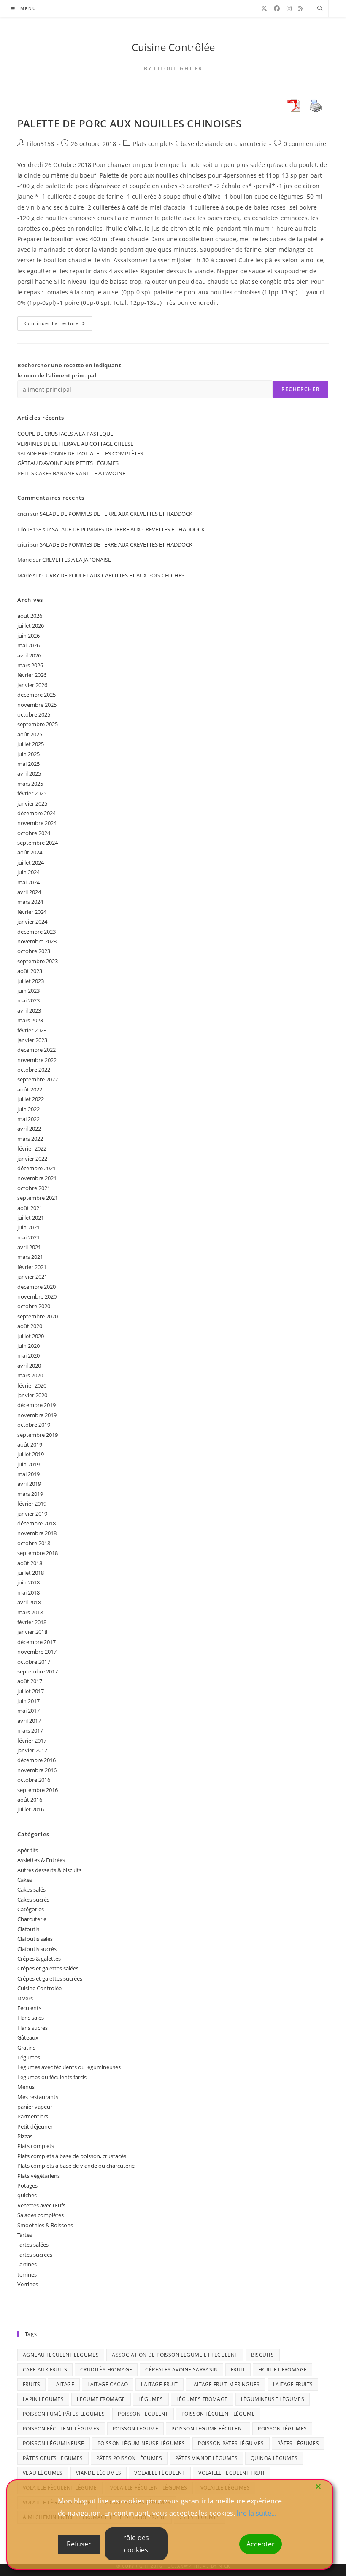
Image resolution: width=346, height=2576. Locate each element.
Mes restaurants (38, 2097)
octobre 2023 (34, 951)
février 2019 (32, 1504)
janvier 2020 (32, 1395)
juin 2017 (28, 1701)
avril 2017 (29, 1721)
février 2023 (32, 1030)
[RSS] (301, 8)
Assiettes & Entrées (41, 1860)
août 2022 (30, 1089)
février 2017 (32, 1741)
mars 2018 (30, 1612)
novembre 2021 (37, 1178)
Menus (26, 2087)
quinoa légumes (274, 2458)
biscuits (263, 2355)
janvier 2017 (32, 1750)
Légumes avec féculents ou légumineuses (69, 2067)
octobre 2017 (34, 1662)
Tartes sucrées (35, 2255)
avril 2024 (29, 892)
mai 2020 (28, 1355)
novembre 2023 (37, 941)
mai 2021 (28, 1237)
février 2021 (32, 1267)
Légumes (29, 2057)
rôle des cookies (136, 2544)
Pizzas (25, 2136)
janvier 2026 (32, 685)
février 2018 (32, 1622)
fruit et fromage (282, 2370)
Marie (24, 575)
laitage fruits (293, 2384)
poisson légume (136, 2429)
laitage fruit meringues (226, 2384)
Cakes (25, 1880)
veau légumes (43, 2473)
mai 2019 (28, 1474)
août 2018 (30, 1563)
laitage (64, 2384)
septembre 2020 (38, 1316)
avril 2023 (29, 1010)
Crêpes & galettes (39, 1959)
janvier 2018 (32, 1632)
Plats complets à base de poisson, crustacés (72, 2156)
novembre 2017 (37, 1652)
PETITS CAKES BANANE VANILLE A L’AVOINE (71, 473)
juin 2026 (28, 636)
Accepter (261, 2544)
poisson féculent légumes (61, 2429)
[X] (264, 8)
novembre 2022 (37, 1060)
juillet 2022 (31, 1099)
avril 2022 (29, 1129)
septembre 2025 (38, 724)
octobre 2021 (34, 1188)
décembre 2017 (36, 1642)
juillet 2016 (31, 1809)
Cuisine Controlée (39, 1988)
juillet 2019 (31, 1454)
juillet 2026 (31, 625)
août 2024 (30, 852)
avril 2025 (29, 773)
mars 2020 (30, 1375)
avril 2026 (29, 655)
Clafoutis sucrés (37, 1949)
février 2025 (32, 793)
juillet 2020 (31, 1336)
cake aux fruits (45, 2370)
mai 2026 (28, 645)
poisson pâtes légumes (231, 2443)
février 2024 (32, 912)
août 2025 (30, 734)
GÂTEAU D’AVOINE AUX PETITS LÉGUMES (68, 463)
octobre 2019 (34, 1425)
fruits (31, 2384)
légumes (151, 2399)
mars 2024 (30, 902)
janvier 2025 (32, 803)
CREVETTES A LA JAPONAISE (77, 560)
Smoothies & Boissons (45, 2225)
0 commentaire (305, 144)
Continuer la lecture (58, 325)
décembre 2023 (36, 932)
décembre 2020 (36, 1287)
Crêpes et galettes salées (48, 1968)
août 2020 (30, 1326)
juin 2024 (28, 872)
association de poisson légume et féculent (175, 2355)
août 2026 (30, 616)
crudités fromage (106, 2370)
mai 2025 (28, 764)
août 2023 (30, 971)
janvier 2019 (32, 1514)
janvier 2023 (32, 1040)
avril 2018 (29, 1602)
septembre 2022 (38, 1079)
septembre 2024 (38, 843)
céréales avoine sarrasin (181, 2370)
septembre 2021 (38, 1198)
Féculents (29, 2008)
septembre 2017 (38, 1671)
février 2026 (32, 675)
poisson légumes (282, 2429)
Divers (25, 1998)
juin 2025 (28, 754)
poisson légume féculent (208, 2429)
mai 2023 (28, 1000)
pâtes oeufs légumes (53, 2458)
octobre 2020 (34, 1306)
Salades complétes (41, 2215)
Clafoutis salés (35, 1939)
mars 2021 (30, 1257)
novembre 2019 (37, 1415)
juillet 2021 (31, 1218)
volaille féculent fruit (232, 2473)
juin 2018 (28, 1582)
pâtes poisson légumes (129, 2458)
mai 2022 (28, 1119)
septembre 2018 (38, 1553)
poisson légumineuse (54, 2443)
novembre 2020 (37, 1296)
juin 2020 (28, 1346)
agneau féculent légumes (61, 2355)
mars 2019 (30, 1494)
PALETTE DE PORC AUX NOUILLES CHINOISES (130, 123)
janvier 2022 (32, 1159)
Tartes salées (33, 2245)
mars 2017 (30, 1730)
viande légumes (99, 2473)
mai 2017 (28, 1711)
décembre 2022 (36, 1050)
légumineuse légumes (273, 2399)
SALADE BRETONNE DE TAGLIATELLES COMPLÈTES (80, 453)
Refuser (79, 2544)
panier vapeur (35, 2107)
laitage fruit (159, 2384)
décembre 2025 (36, 695)
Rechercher (301, 389)
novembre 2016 (37, 1770)
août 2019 (30, 1444)
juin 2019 (28, 1464)
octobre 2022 (34, 1070)
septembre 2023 (38, 961)
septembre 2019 (38, 1435)
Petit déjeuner (35, 2126)
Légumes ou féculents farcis (52, 2077)
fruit (238, 2370)
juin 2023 (28, 991)
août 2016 (30, 1800)
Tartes (25, 2235)
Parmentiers (33, 2116)
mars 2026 (30, 665)
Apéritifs (28, 1850)
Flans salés (31, 2018)
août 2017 (30, 1681)
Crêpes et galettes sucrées (50, 1978)
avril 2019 (29, 1484)
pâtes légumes (298, 2443)
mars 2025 (30, 784)
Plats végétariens (39, 2176)
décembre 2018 (36, 1523)
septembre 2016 (38, 1790)
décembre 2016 (36, 1760)
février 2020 (32, 1385)
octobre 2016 (34, 1780)
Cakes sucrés (33, 1900)
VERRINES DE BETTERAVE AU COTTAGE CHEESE (75, 444)
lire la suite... (257, 2513)
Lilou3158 (41, 144)
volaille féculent (160, 2473)
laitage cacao (108, 2384)
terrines (27, 2274)
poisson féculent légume (218, 2414)
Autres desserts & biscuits (49, 1870)
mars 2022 (30, 1139)
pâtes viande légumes (206, 2458)
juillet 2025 (31, 744)
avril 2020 (29, 1366)
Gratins (26, 2048)
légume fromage (101, 2399)
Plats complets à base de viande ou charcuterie (200, 144)
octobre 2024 (34, 833)
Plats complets (36, 2146)
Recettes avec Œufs (41, 2205)
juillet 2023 (31, 981)
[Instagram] (289, 8)
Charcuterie (32, 1919)
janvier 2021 (32, 1277)
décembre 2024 (36, 813)
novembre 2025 (37, 705)
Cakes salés (31, 1889)
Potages (27, 2185)
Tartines (27, 2264)
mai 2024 (28, 882)
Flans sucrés (32, 2028)
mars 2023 (30, 1020)
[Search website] (320, 9)
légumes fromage (202, 2399)
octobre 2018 (34, 1543)
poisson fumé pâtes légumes (64, 2414)
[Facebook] (277, 8)
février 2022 (32, 1148)
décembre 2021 (36, 1168)
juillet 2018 (31, 1573)
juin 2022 (28, 1109)
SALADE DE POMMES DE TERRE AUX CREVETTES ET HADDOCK (116, 514)
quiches (27, 2195)
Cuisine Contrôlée (173, 47)
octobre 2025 (34, 714)
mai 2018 (28, 1592)
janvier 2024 (32, 922)
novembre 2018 (37, 1533)
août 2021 (30, 1208)
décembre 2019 (36, 1405)
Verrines (28, 2284)
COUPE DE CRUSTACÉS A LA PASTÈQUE (65, 434)
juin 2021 (28, 1227)
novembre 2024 (37, 823)
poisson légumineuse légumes (141, 2443)
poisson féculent (143, 2414)
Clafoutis (28, 1929)
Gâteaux (28, 2037)
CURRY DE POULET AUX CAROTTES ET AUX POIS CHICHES (113, 575)
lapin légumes (43, 2399)
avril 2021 (29, 1247)
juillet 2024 (31, 862)
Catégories (31, 1909)
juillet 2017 (31, 1691)
